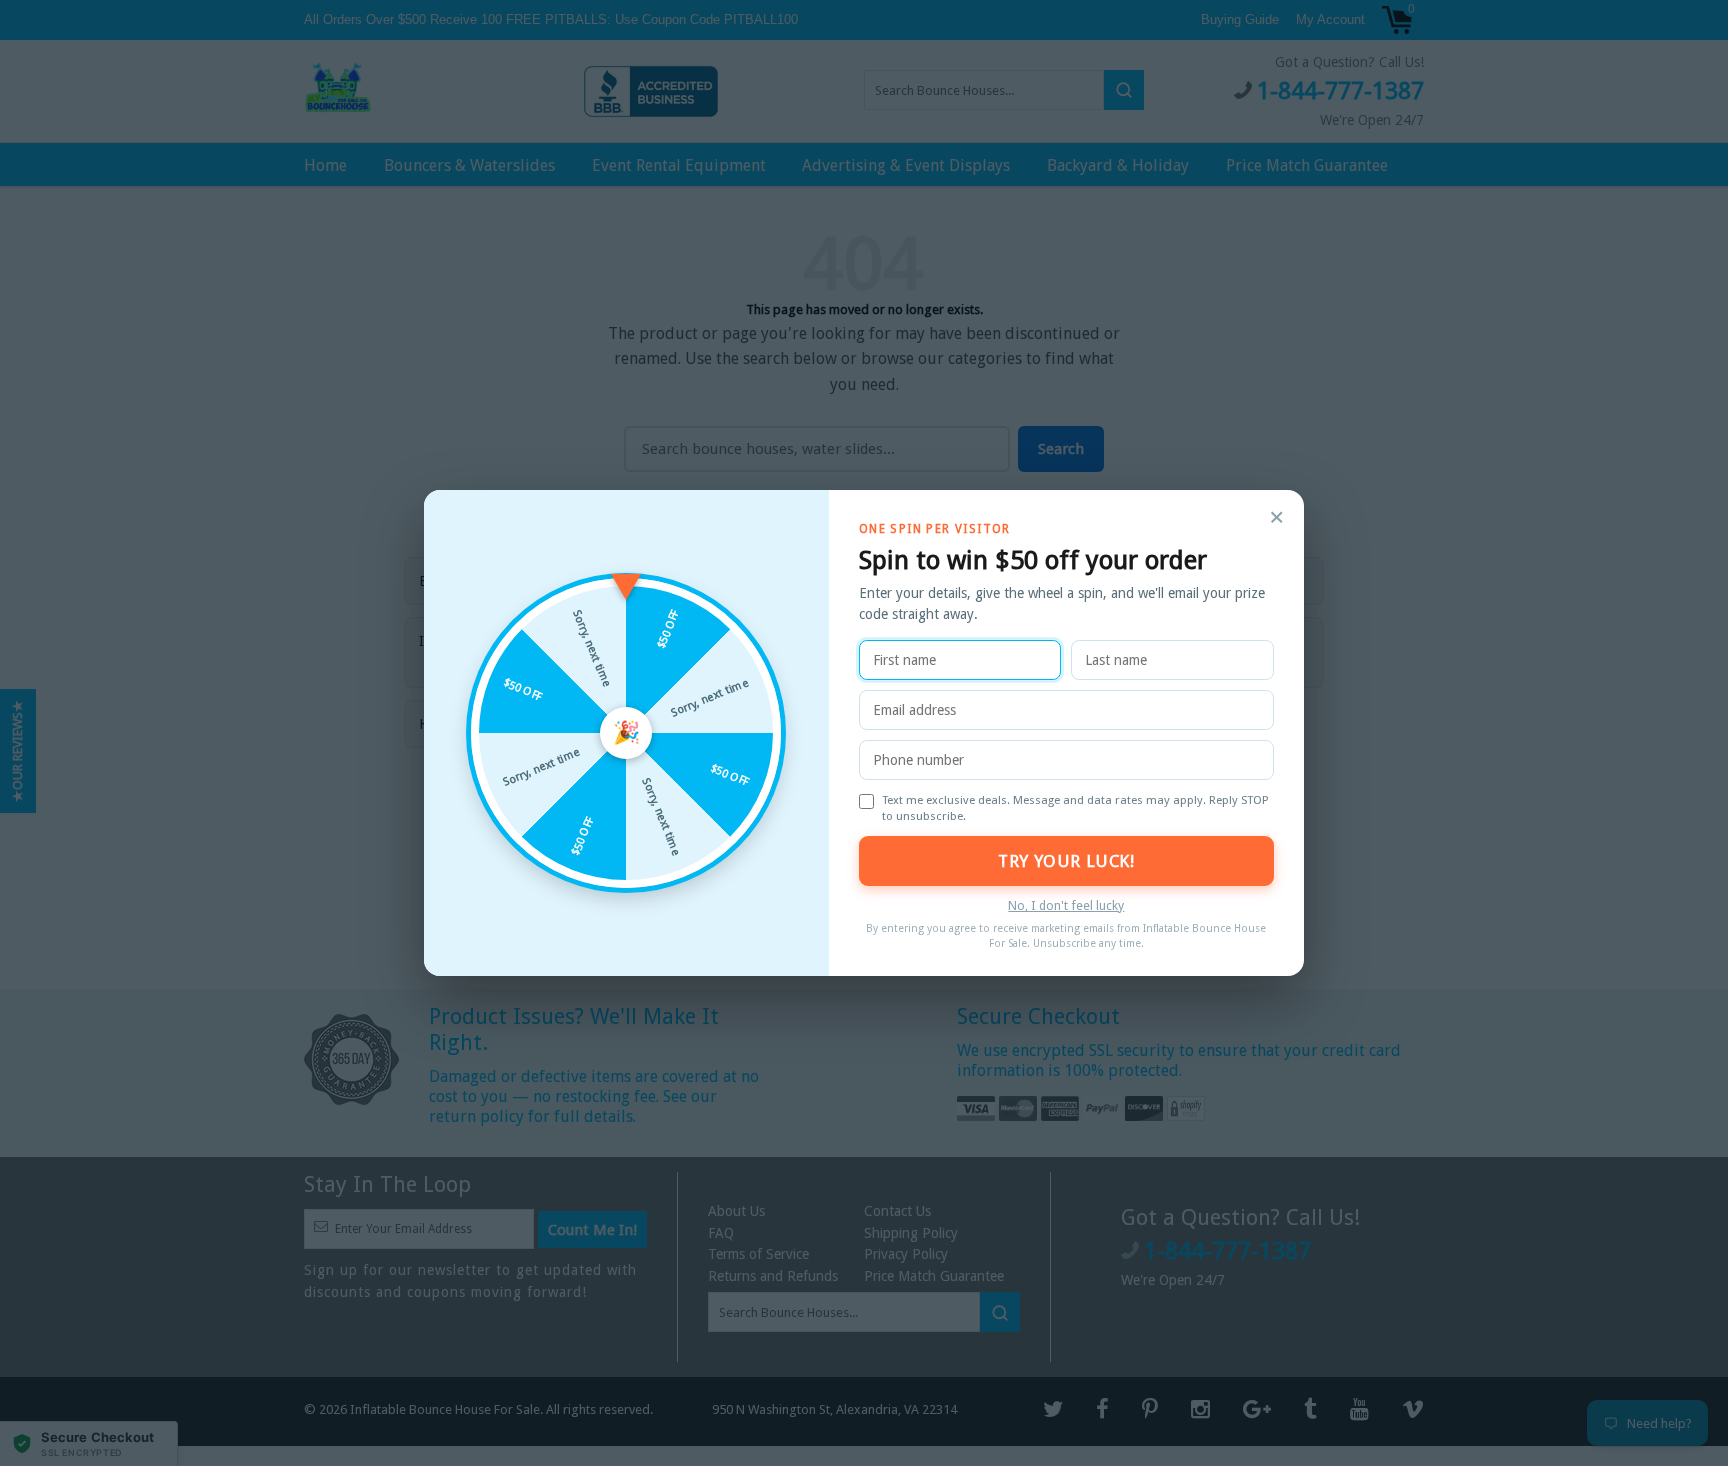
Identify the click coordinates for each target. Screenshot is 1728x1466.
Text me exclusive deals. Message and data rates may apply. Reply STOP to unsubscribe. (1075, 808)
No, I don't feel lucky (1066, 905)
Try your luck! (1066, 861)
